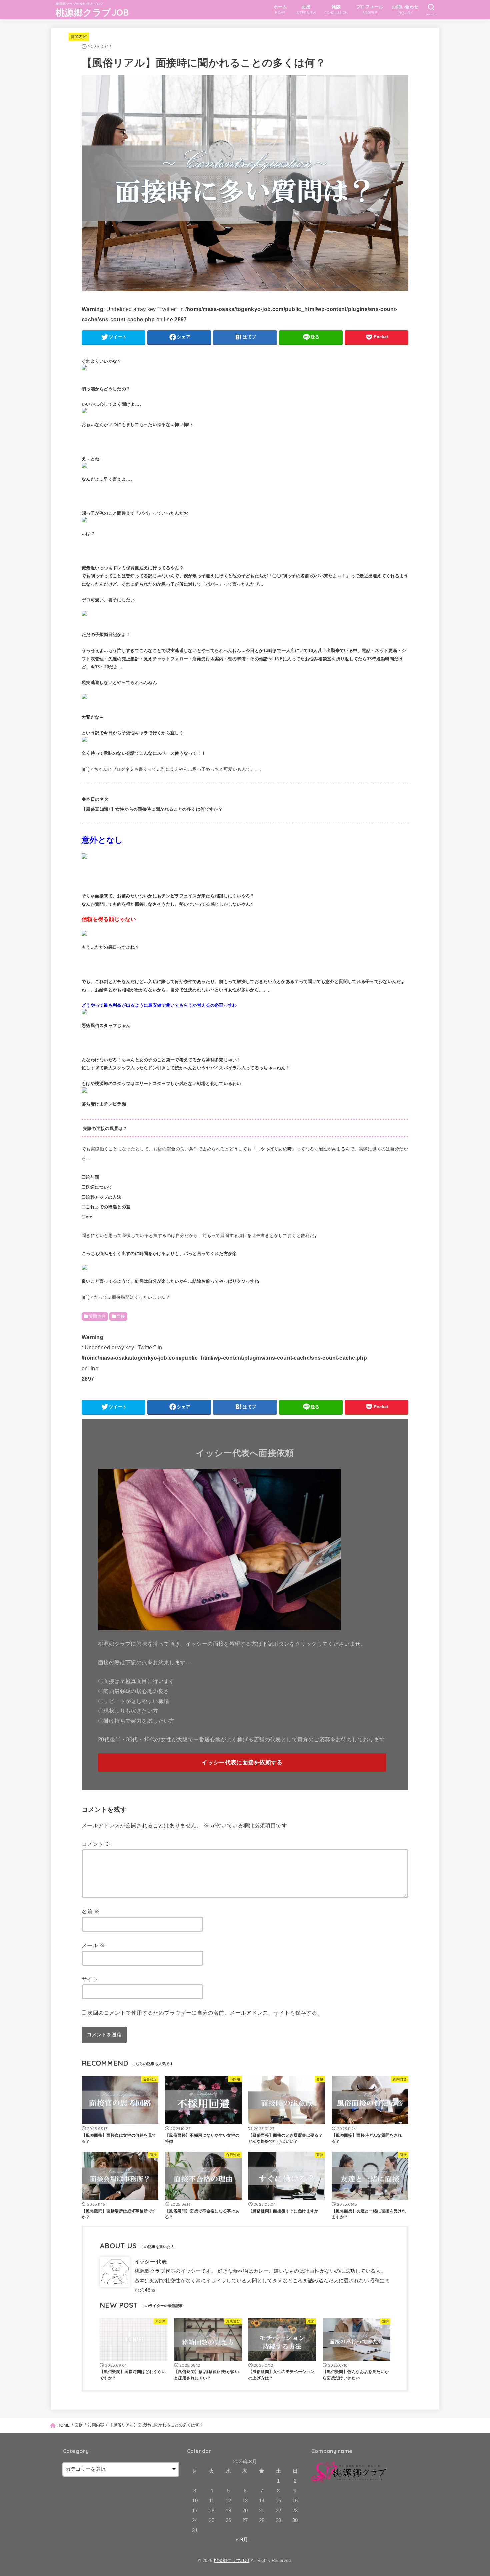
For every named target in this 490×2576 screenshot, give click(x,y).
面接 (121, 1316)
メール (93, 1945)
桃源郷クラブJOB (92, 12)
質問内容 (79, 37)
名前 (91, 1911)
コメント (96, 1844)
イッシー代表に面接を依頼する (242, 1763)
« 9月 (242, 2540)
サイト (90, 1979)
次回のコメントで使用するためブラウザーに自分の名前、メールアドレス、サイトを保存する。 (205, 2013)
